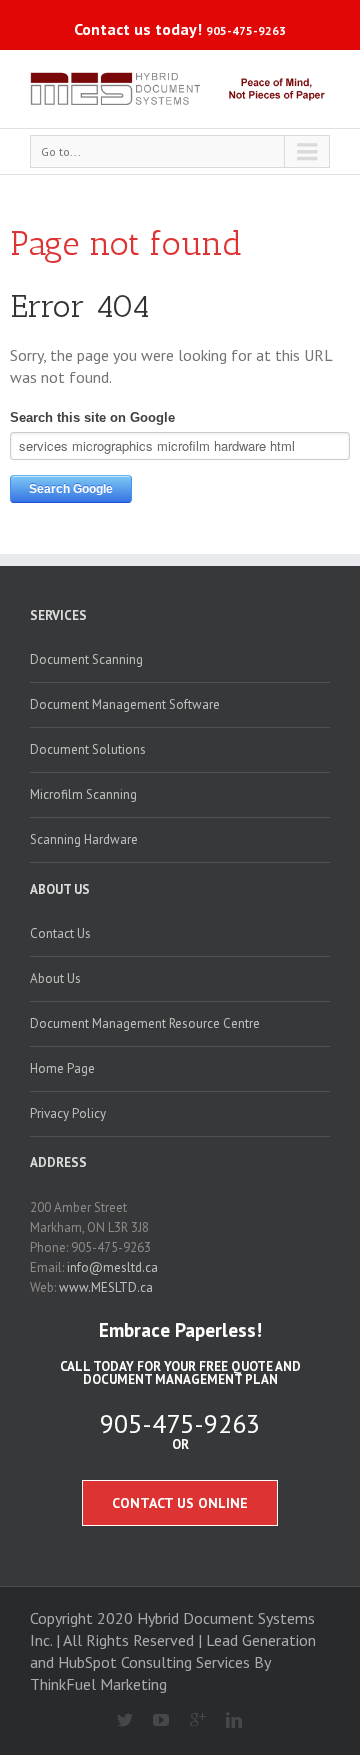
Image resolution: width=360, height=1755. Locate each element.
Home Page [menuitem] (62, 1068)
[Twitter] (116, 1721)
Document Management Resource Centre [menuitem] (145, 1023)
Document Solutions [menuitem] (88, 749)
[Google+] (189, 1721)
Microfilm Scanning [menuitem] (83, 794)
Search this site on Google (92, 417)
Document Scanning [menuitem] (86, 659)
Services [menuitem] (58, 615)
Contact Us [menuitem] (60, 933)
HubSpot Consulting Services (154, 1662)
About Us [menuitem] (60, 889)
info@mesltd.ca (112, 1267)
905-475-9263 (246, 30)
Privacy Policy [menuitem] (68, 1113)
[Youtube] (153, 1721)
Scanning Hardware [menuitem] (84, 839)
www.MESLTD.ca (106, 1287)
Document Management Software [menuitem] (125, 704)
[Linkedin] (226, 1721)
